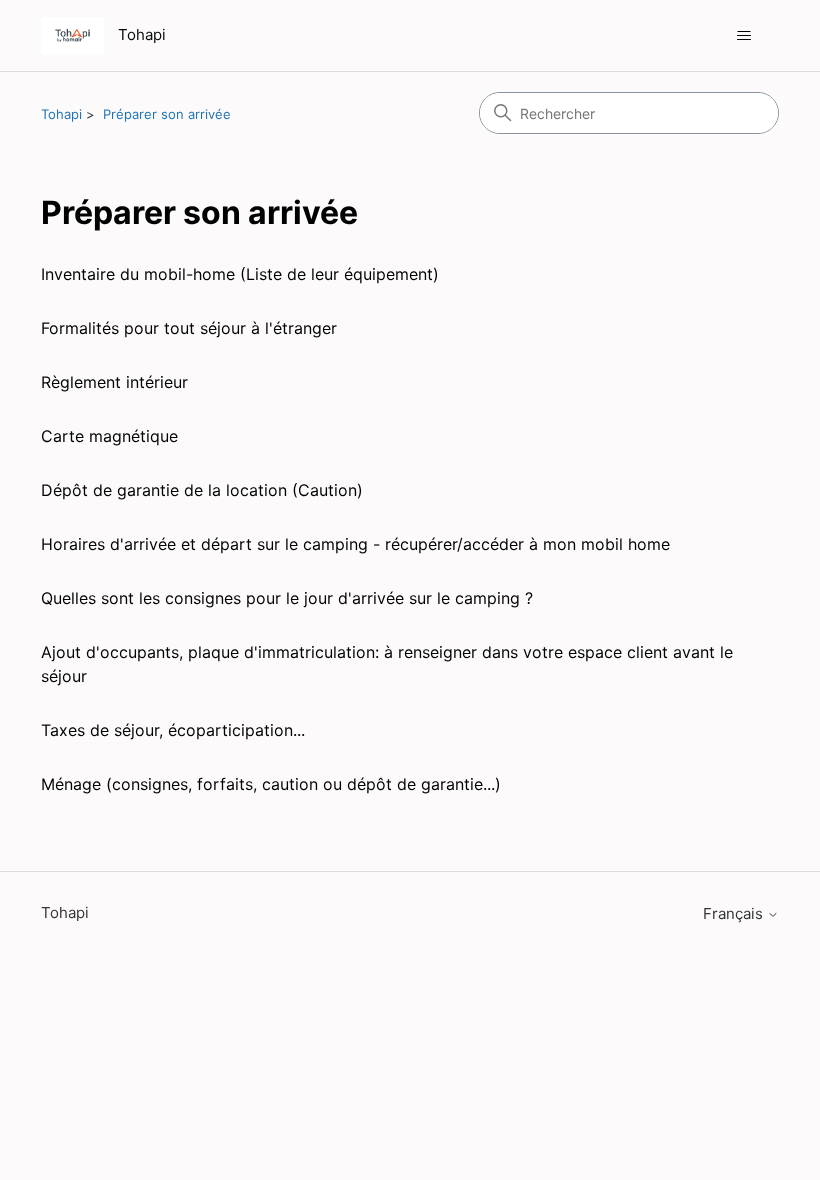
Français (735, 913)
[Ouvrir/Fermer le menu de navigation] (743, 36)
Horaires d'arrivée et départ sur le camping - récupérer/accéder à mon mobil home (355, 544)
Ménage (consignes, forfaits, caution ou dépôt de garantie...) (271, 784)
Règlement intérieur (114, 382)
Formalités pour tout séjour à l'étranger (189, 328)
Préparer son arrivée (167, 114)
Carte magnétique (109, 436)
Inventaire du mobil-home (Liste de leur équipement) (240, 274)
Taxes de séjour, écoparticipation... (173, 730)
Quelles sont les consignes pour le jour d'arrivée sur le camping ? (287, 598)
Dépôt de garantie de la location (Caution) (202, 490)
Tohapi (61, 114)
